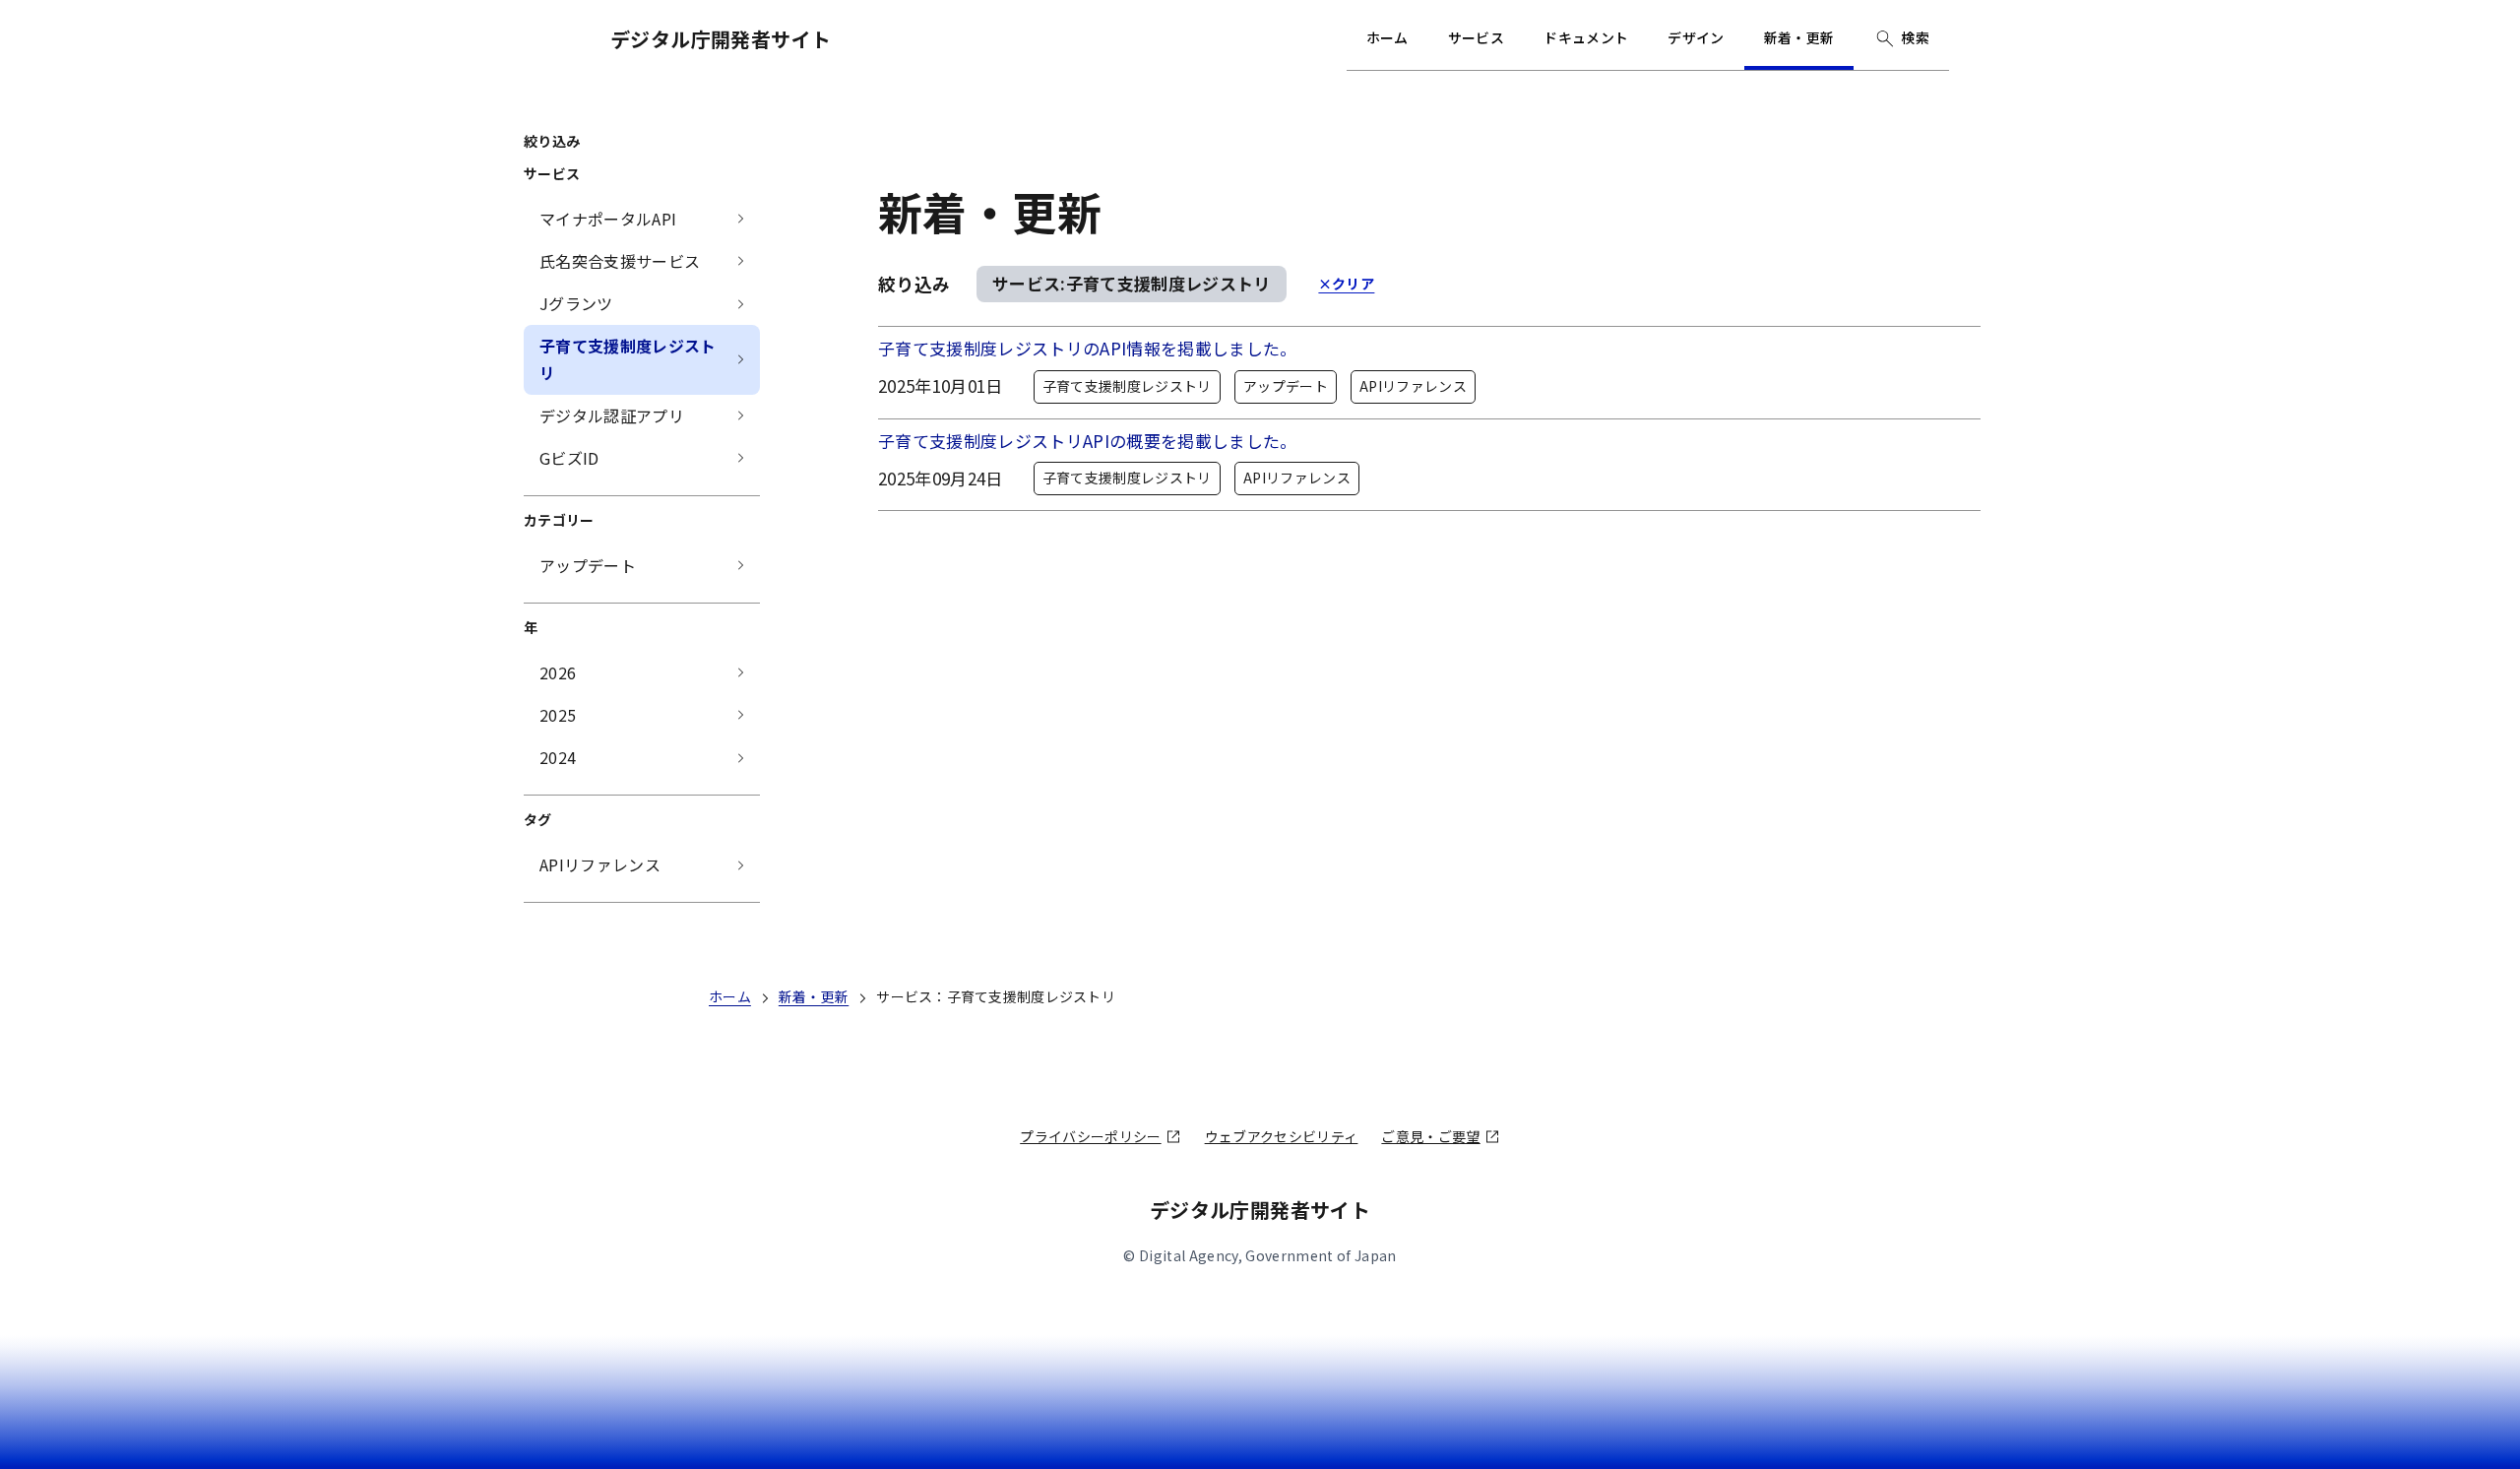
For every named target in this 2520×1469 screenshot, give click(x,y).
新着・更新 (1799, 37)
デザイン (1696, 37)
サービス (1476, 37)
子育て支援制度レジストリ (1127, 386)
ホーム (1387, 37)
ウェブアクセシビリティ (1282, 1137)
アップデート (1286, 386)
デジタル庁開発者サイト (721, 39)
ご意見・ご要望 (1430, 1137)
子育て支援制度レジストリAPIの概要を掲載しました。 (1088, 441)
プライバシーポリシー (1090, 1137)
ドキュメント (1586, 37)
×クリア (1346, 284)
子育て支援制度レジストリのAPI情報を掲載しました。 (1088, 348)
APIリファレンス (1413, 386)
